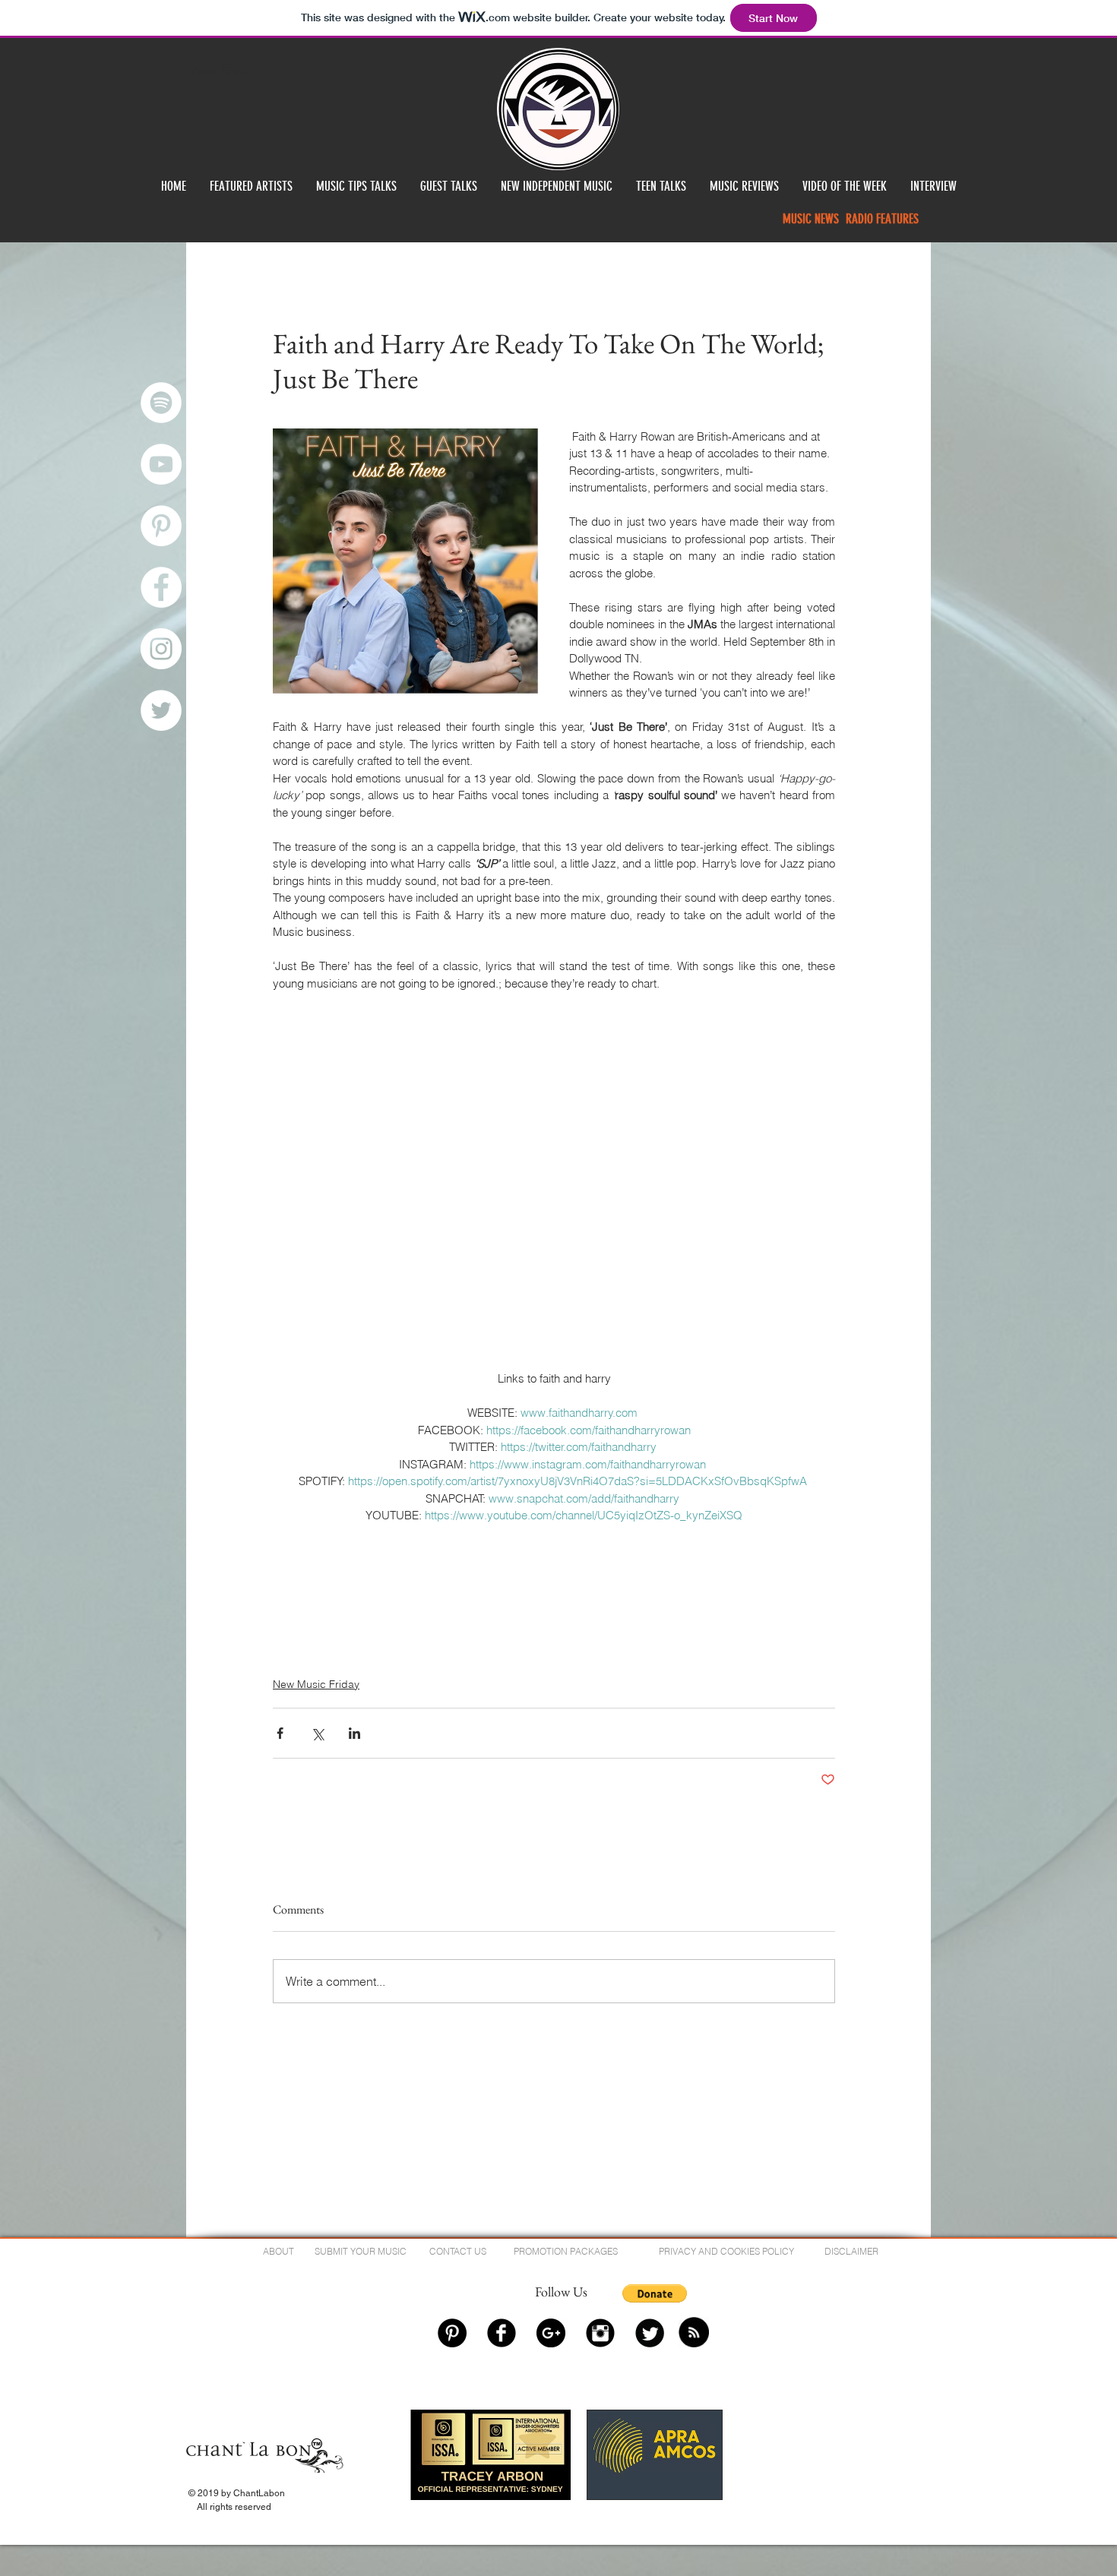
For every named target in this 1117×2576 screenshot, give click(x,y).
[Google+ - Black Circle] (551, 2333)
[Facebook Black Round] (502, 2333)
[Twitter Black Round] (650, 2333)
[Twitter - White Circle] (161, 710)
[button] (655, 2293)
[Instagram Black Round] (600, 2333)
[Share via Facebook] (280, 1733)
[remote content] (554, 1068)
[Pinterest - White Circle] (161, 526)
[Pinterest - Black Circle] (452, 2333)
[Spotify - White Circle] (161, 403)
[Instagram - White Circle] (161, 649)
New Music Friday (316, 1684)
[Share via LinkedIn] (354, 1733)
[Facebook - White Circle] (161, 587)
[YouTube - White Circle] (161, 464)
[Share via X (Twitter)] (317, 1733)
